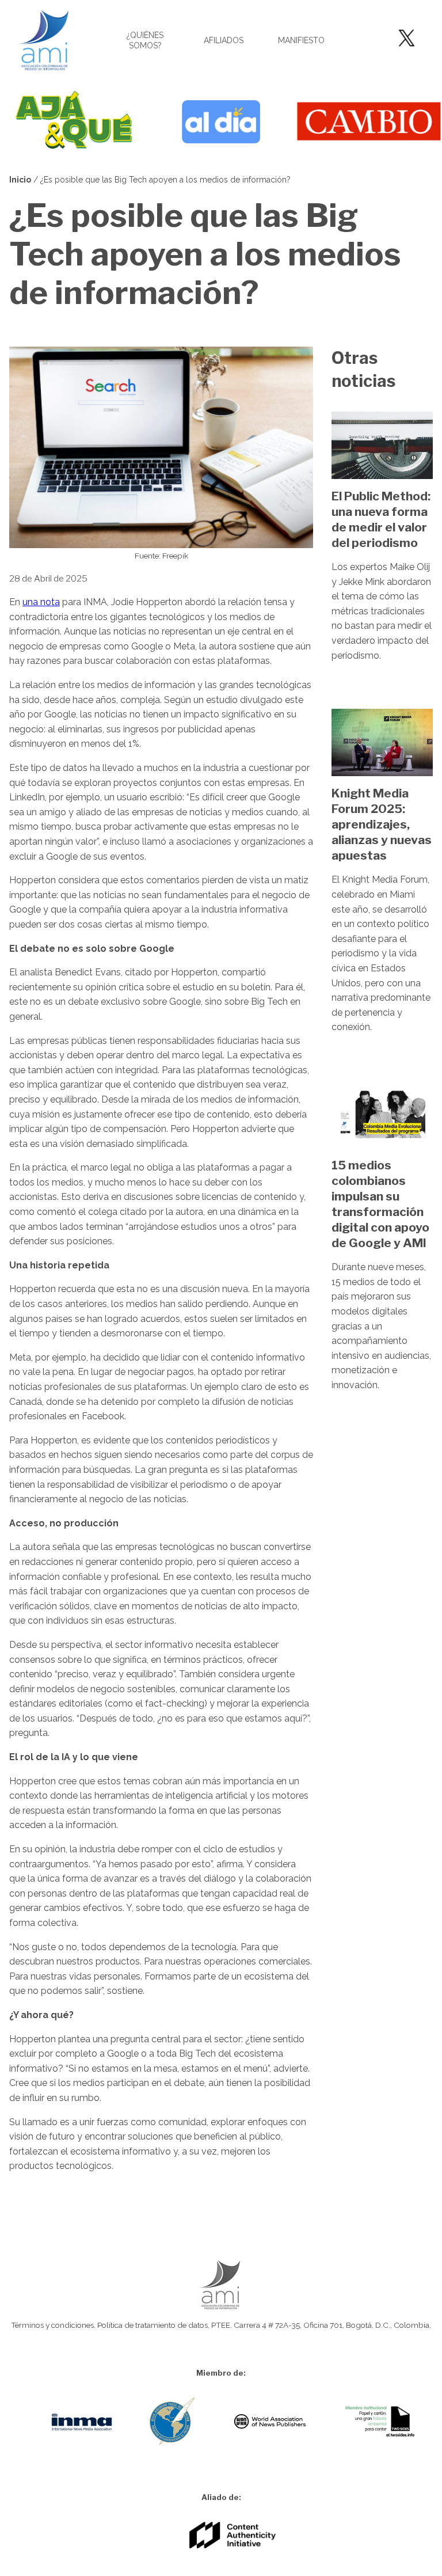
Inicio (20, 180)
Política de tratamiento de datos (153, 2325)
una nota (41, 602)
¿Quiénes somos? (145, 40)
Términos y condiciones (52, 2325)
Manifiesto (301, 40)
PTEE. (222, 2325)
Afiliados (224, 40)
